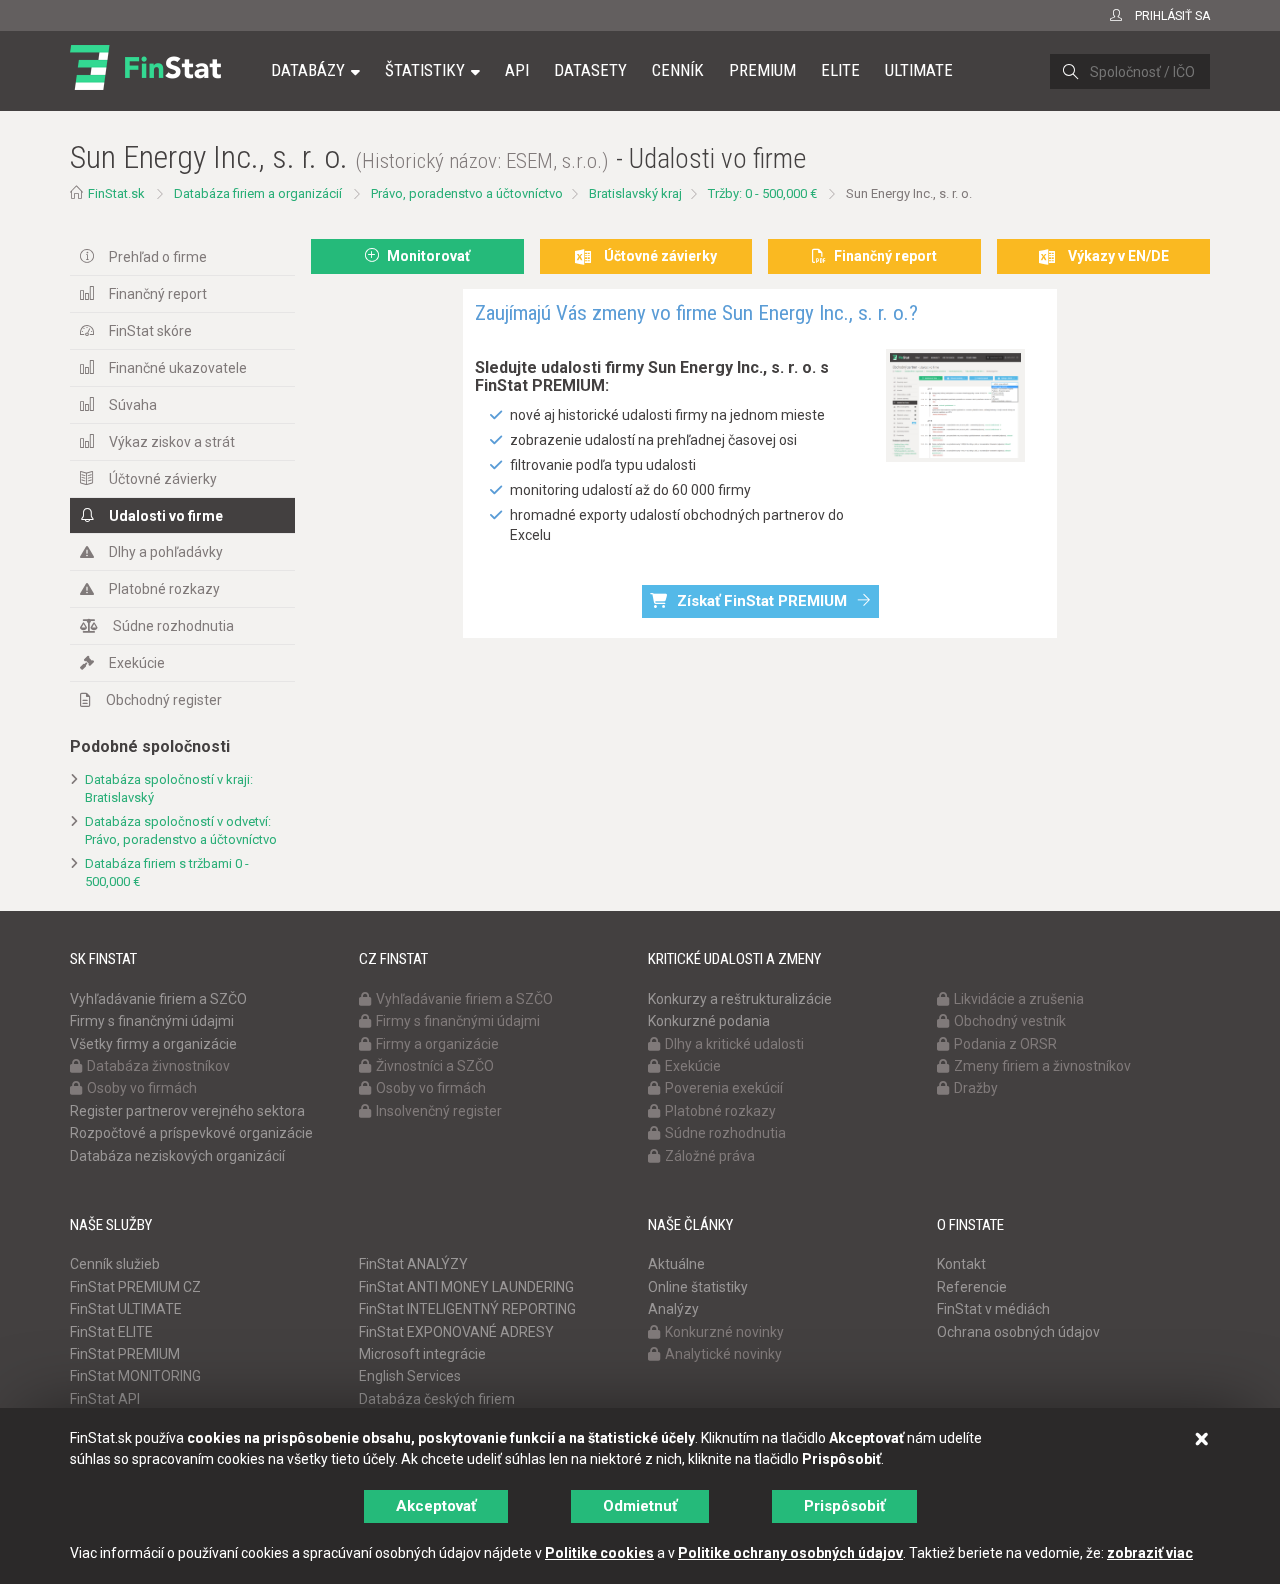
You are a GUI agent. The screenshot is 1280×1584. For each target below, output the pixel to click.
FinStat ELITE (111, 1332)
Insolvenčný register (439, 1111)
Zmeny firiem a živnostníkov (1042, 1066)
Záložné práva (710, 1156)
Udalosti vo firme (166, 516)
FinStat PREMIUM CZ (135, 1287)
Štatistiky (425, 70)
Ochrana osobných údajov (1018, 1332)
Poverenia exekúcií (724, 1088)
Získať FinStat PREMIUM (762, 601)
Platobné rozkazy (164, 589)
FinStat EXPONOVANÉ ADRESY (456, 1332)
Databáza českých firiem (437, 1399)
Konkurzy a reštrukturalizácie (740, 999)
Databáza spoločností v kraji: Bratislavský (169, 789)
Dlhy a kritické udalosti (734, 1044)
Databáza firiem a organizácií (258, 193)
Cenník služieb (115, 1264)
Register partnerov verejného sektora (187, 1111)
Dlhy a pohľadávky (166, 552)
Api (517, 70)
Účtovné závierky (163, 479)
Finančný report (158, 294)
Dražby (976, 1088)
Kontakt (961, 1264)
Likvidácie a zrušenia (1019, 999)
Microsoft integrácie (422, 1354)
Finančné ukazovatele (178, 368)
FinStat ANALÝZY (413, 1264)
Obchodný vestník (1010, 1021)
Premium (762, 70)
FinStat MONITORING (135, 1376)
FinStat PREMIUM (125, 1354)
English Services (410, 1376)
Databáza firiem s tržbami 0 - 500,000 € (167, 873)
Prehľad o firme (158, 257)
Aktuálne (676, 1264)
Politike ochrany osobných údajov (790, 1553)
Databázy (308, 70)
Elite (840, 70)
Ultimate (919, 70)
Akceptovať (436, 1506)
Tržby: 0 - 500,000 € (762, 193)
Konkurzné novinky (724, 1332)
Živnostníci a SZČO (435, 1066)
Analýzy (673, 1309)
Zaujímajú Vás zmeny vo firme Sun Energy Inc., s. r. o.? (696, 313)
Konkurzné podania (709, 1021)
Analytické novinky (723, 1354)
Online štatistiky (698, 1287)
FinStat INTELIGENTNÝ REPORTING (467, 1309)
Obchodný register (164, 700)
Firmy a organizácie (437, 1044)
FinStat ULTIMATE (126, 1309)
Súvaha (133, 405)
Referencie (972, 1287)
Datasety (590, 70)
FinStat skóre (150, 331)
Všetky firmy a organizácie (153, 1044)
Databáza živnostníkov (158, 1066)
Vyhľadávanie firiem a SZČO (158, 999)
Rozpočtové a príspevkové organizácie (191, 1133)
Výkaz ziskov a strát (172, 442)
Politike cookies (599, 1553)
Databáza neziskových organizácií (177, 1156)
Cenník (678, 70)
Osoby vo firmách (142, 1088)
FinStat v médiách (993, 1309)
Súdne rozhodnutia (173, 626)
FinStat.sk (116, 193)
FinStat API (105, 1399)
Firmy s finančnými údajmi (152, 1021)
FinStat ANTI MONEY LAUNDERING (466, 1287)
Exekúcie (137, 663)
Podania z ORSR (1005, 1044)
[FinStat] (145, 84)
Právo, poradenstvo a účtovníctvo (467, 193)
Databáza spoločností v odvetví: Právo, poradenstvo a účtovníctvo (181, 831)
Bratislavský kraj (635, 193)
